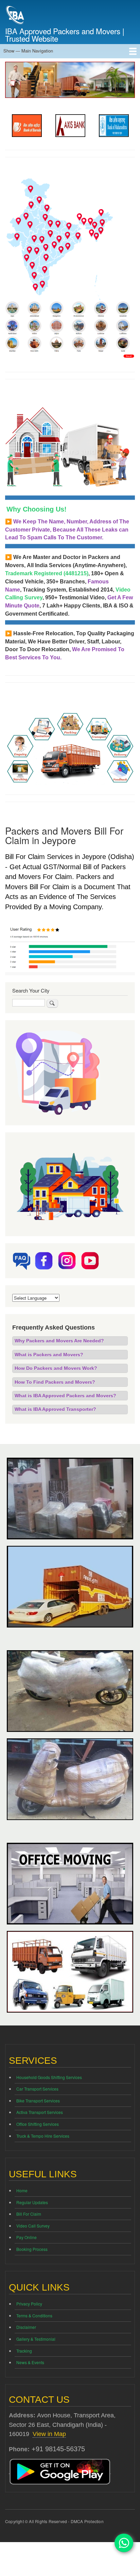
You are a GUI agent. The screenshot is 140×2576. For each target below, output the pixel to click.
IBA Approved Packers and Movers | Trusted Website (65, 35)
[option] (27, 126)
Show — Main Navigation (28, 51)
